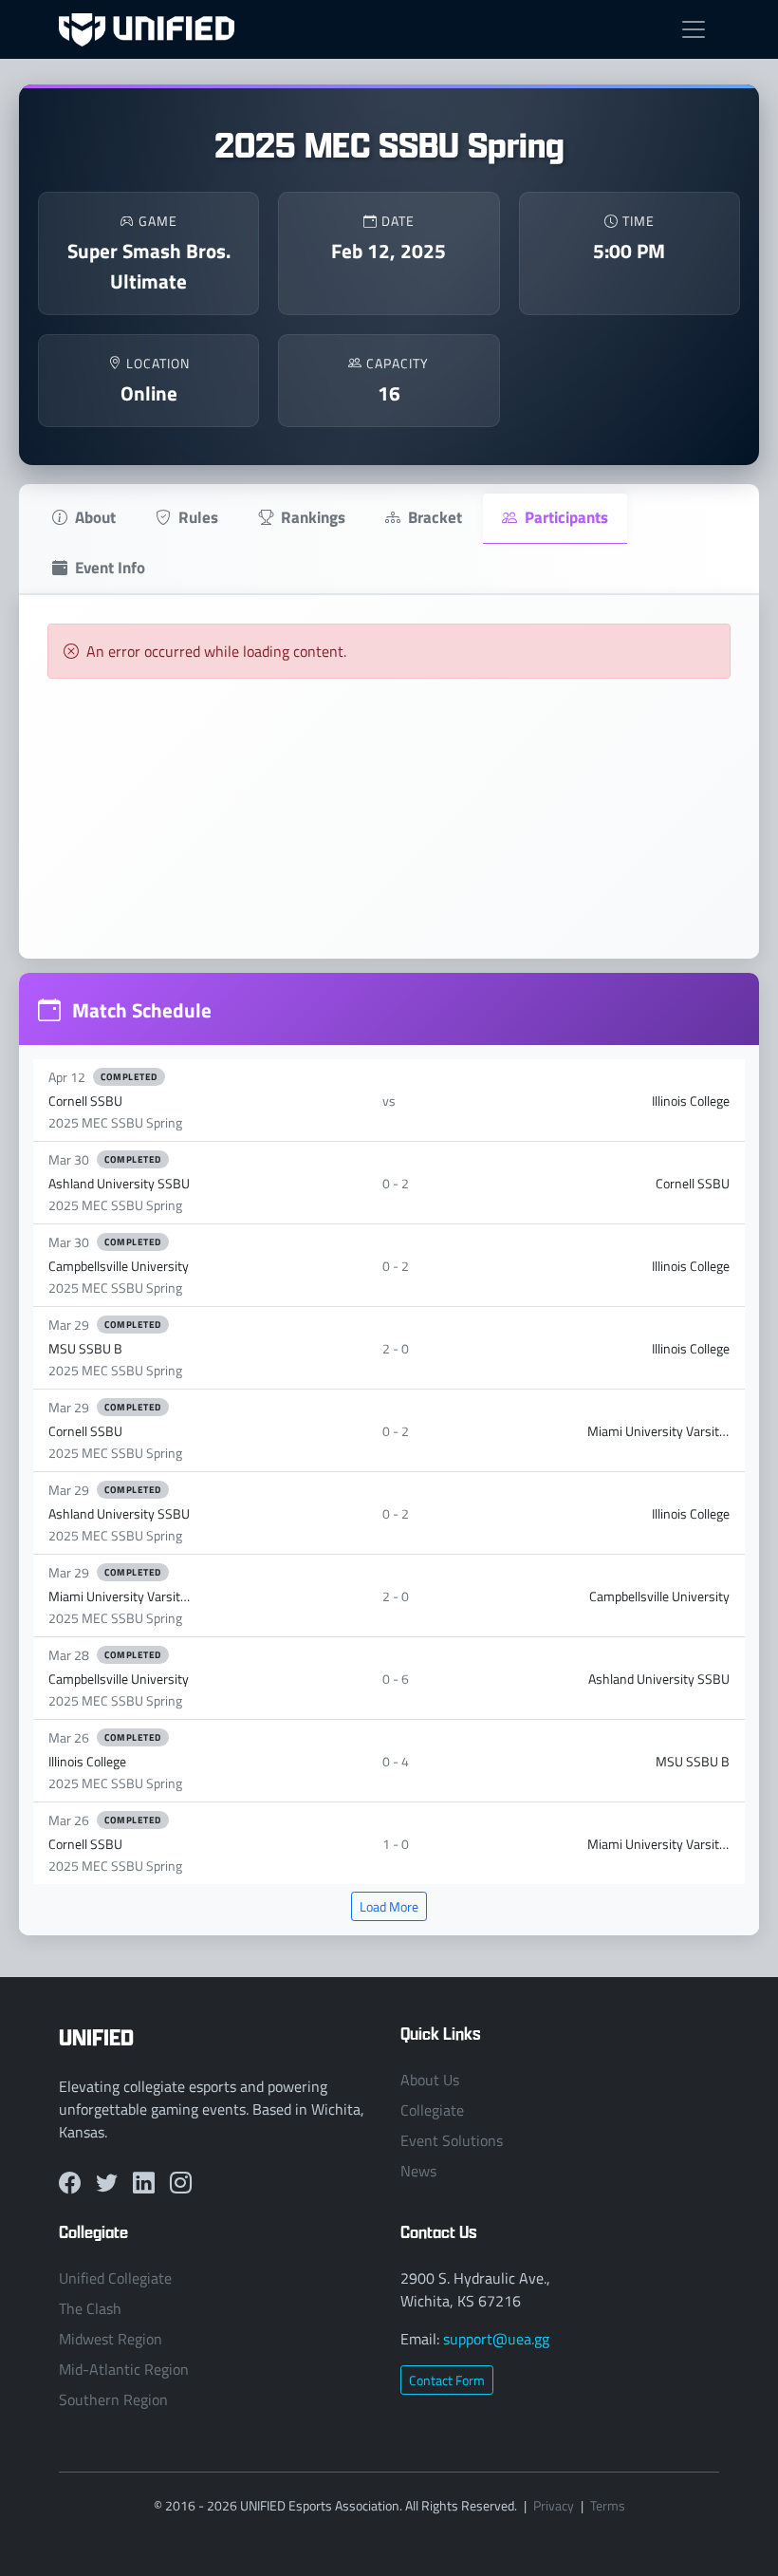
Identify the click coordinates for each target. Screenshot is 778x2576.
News (418, 2171)
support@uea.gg (496, 2339)
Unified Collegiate (115, 2278)
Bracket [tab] (435, 516)
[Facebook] (70, 2182)
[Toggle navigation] (694, 29)
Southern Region (113, 2399)
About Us (430, 2080)
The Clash (90, 2308)
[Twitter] (107, 2182)
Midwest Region (111, 2339)
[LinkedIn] (144, 2182)
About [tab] (95, 516)
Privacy (554, 2505)
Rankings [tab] (313, 516)
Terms (608, 2505)
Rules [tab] (198, 516)
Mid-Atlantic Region (124, 2369)
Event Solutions (452, 2140)
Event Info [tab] (110, 567)
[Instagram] (181, 2182)
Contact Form (447, 2380)
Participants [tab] (566, 516)
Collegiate (432, 2110)
